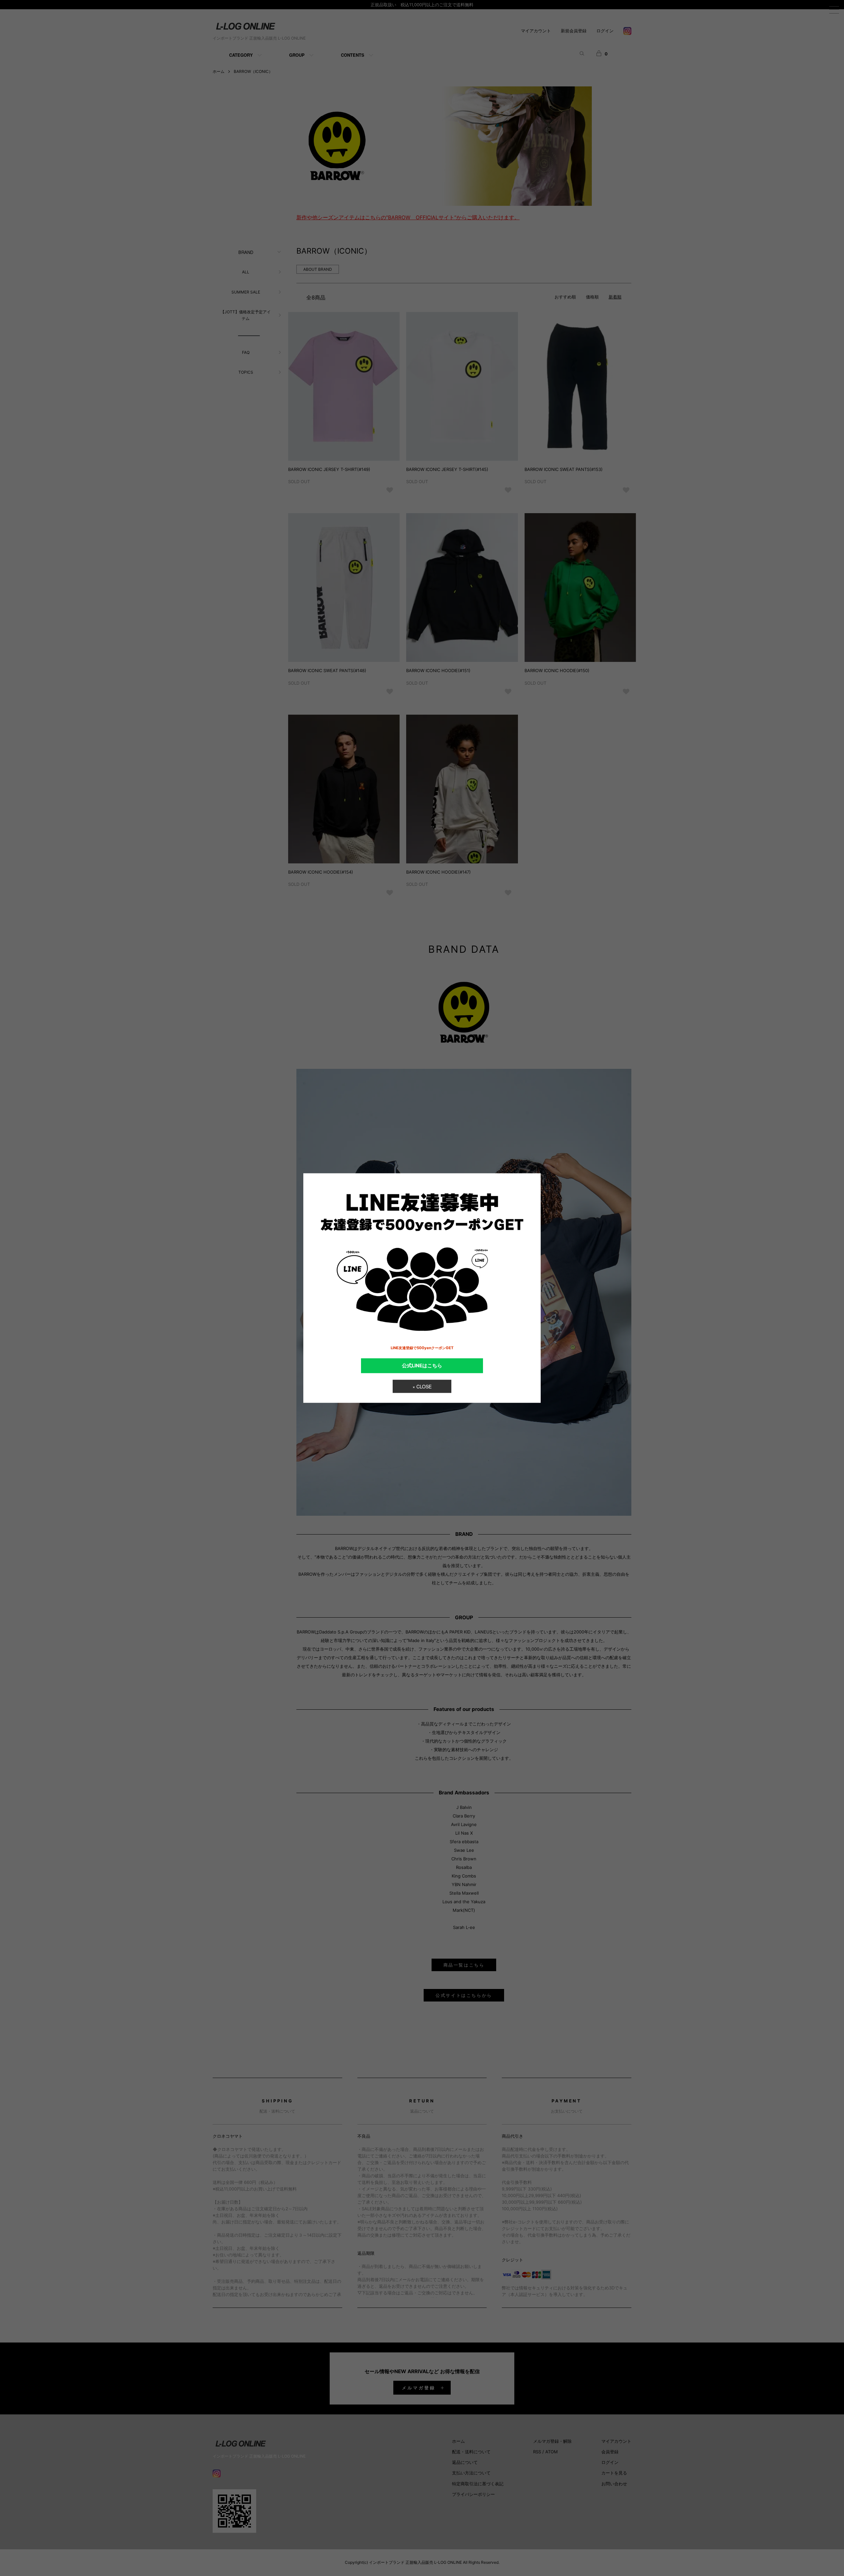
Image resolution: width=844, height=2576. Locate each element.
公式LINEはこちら (422, 1365)
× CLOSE (422, 1386)
